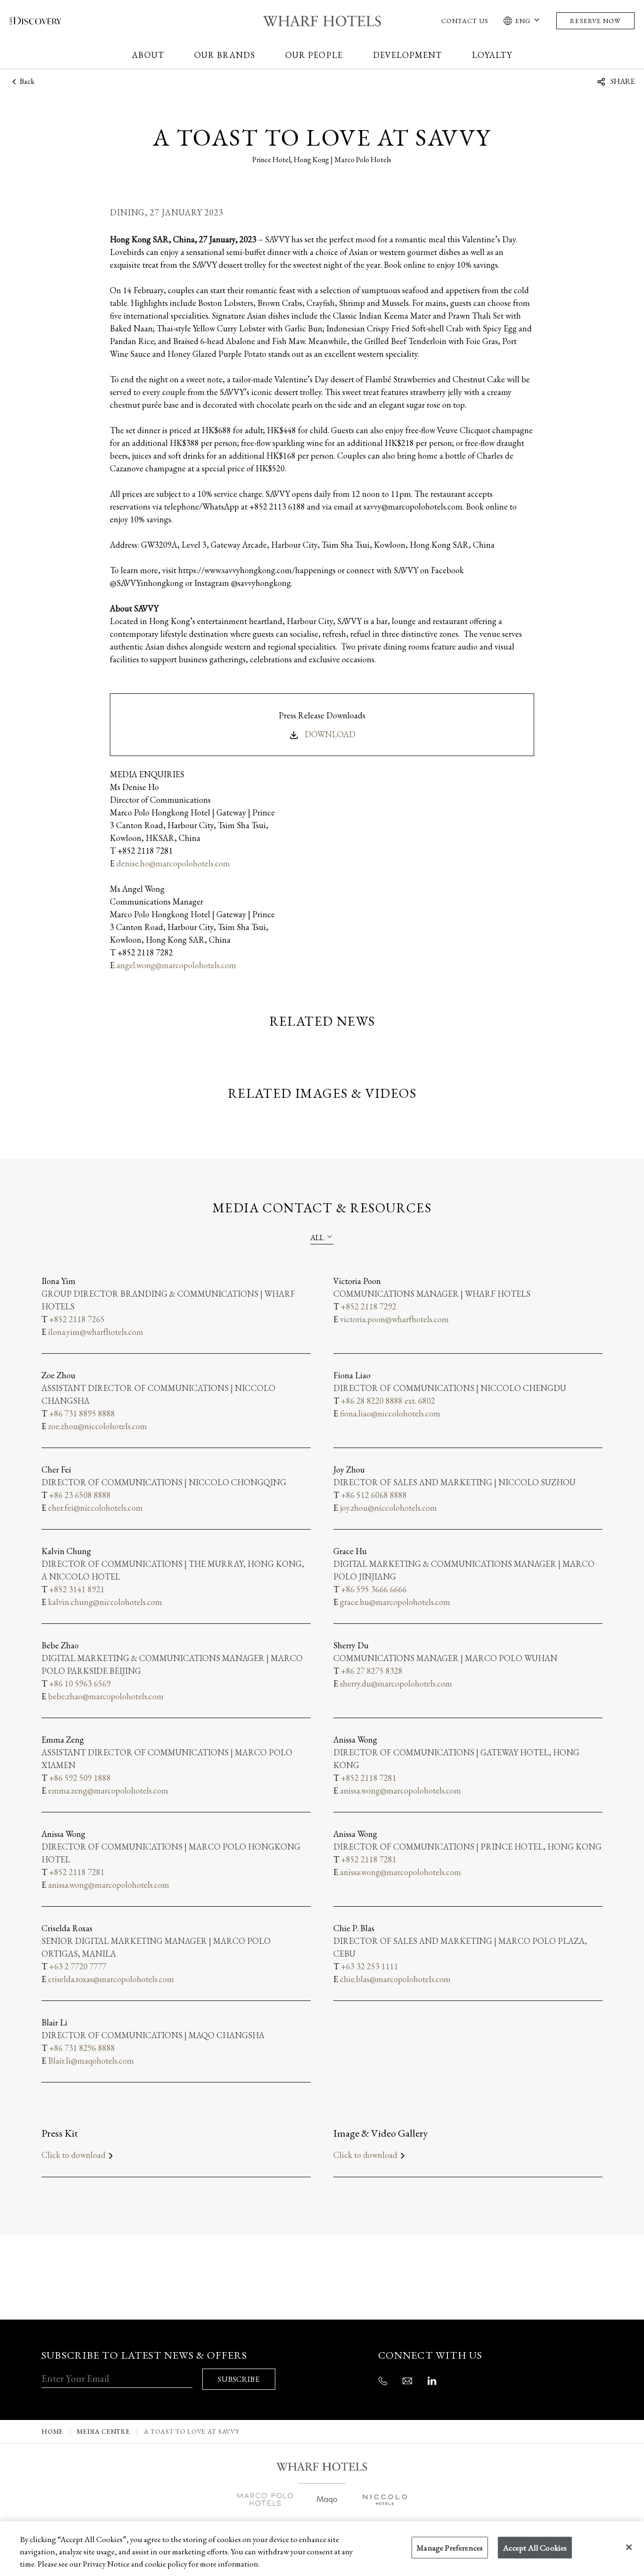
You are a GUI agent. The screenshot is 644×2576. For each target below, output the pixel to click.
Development (408, 55)
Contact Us (465, 21)
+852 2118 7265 (77, 1319)
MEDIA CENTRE (103, 2432)
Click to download (74, 2155)
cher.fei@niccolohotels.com (95, 1508)
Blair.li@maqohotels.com (91, 2061)
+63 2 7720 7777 (78, 1966)
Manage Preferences (450, 2548)
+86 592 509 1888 (80, 1778)
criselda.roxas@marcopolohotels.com (111, 1979)
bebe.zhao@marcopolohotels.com (106, 1696)
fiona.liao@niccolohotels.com (390, 1413)
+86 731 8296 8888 (82, 2048)
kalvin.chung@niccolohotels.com (105, 1602)
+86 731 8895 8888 (82, 1413)
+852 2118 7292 (369, 1306)
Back (26, 82)
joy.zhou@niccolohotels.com (388, 1508)
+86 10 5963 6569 (80, 1683)
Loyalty (492, 55)
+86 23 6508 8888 (80, 1495)
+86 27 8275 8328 (372, 1671)
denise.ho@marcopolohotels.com (173, 863)
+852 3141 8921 (77, 1589)
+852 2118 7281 (369, 1778)
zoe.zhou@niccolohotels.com (98, 1426)
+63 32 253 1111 (370, 1966)
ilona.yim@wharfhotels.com (96, 1332)
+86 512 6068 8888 (374, 1495)
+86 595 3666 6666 (374, 1589)
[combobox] (322, 1237)
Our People (314, 55)
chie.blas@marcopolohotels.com (395, 1979)
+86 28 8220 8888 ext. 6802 (388, 1401)
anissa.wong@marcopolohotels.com (400, 1790)
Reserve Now (595, 21)
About (148, 55)
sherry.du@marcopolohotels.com (396, 1683)
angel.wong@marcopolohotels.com (176, 965)
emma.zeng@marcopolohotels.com (108, 1790)
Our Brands (225, 55)
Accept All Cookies (535, 2548)
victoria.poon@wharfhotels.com (394, 1319)
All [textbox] (317, 1238)
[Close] (629, 2547)
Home (52, 2432)
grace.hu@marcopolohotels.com (395, 1602)
